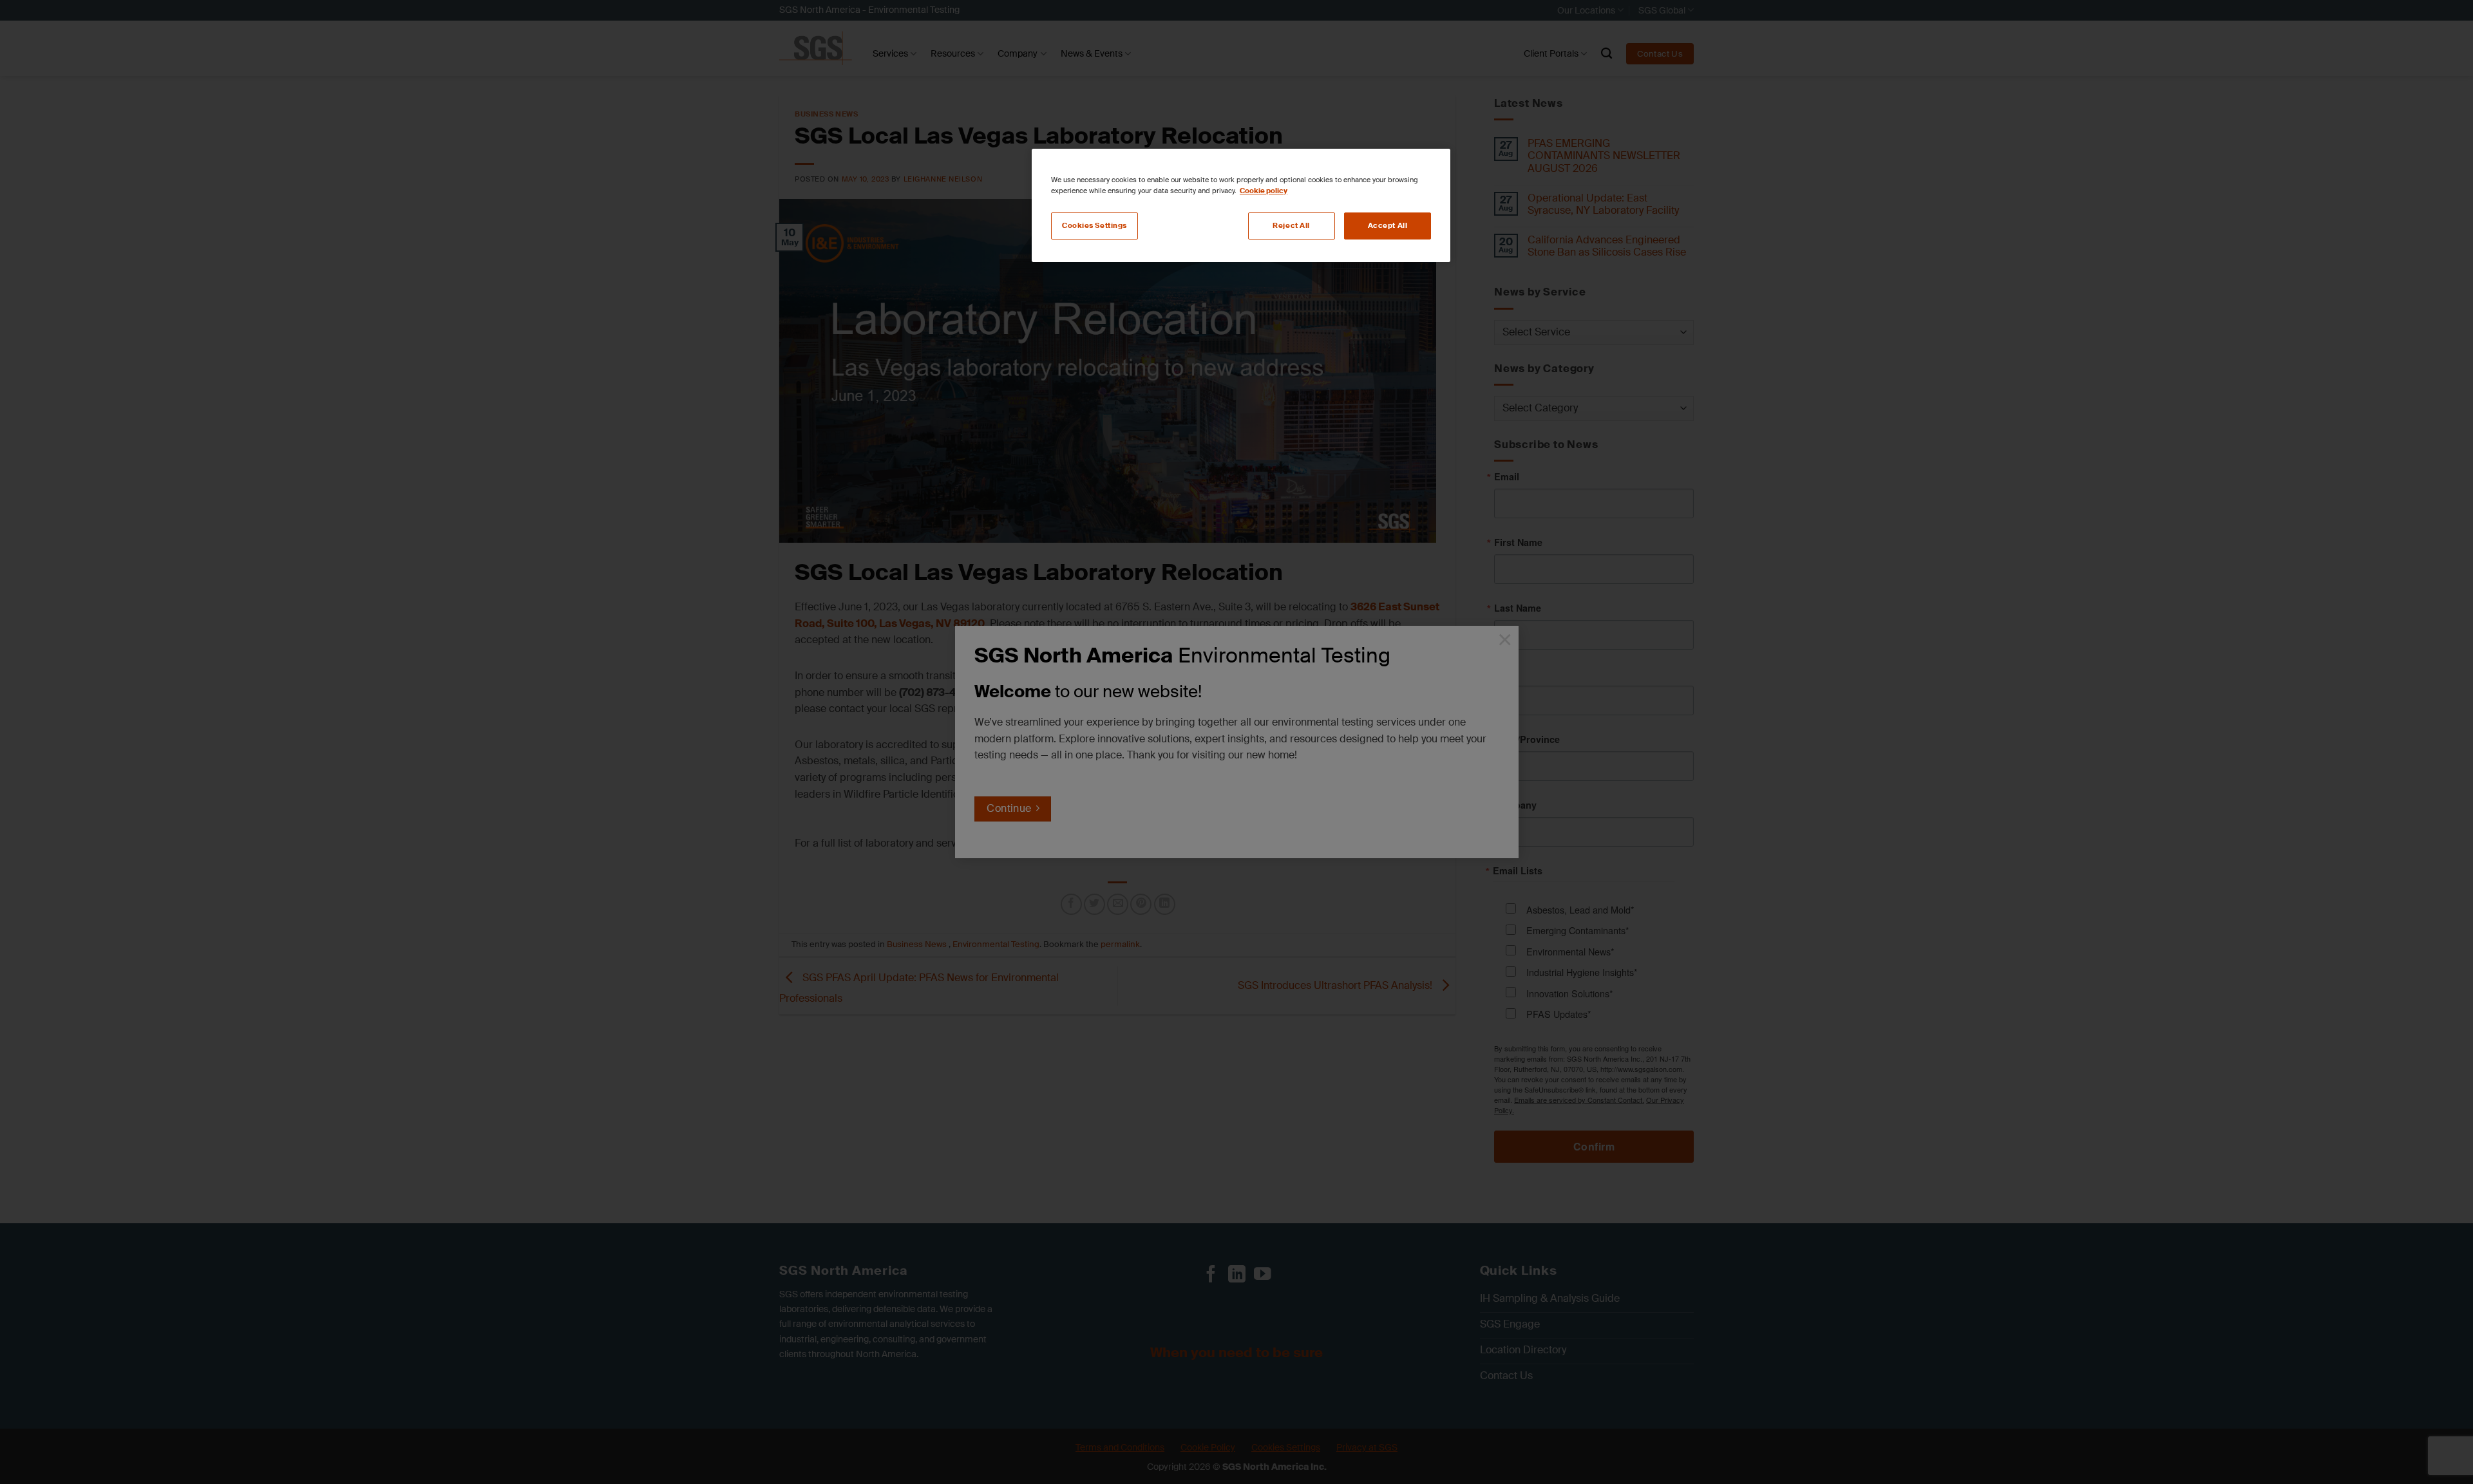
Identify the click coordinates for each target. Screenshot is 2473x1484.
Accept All (1388, 226)
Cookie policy (1264, 191)
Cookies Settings (1094, 226)
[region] (1241, 205)
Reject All (1291, 226)
